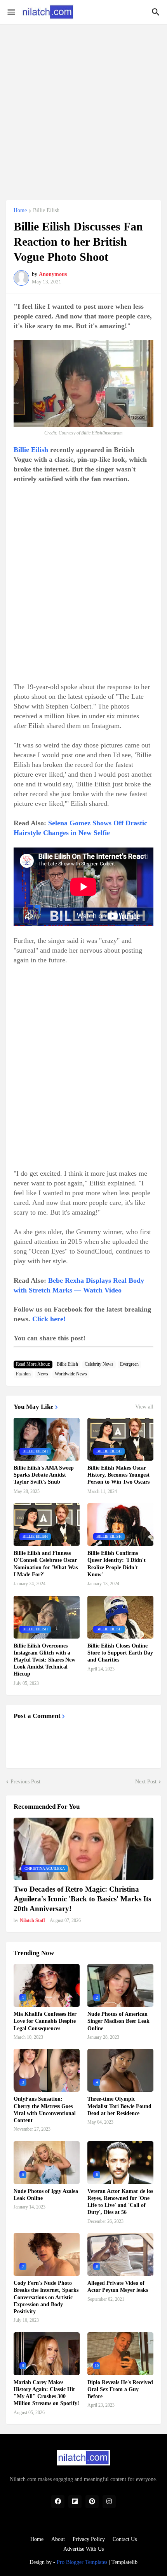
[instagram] (109, 2502)
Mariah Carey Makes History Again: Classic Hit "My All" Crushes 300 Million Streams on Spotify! (46, 2393)
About (58, 2539)
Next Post (146, 1782)
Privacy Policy (89, 2539)
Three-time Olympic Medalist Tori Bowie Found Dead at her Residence (119, 2106)
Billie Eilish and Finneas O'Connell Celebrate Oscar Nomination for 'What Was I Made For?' (46, 1564)
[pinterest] (92, 2502)
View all (144, 1407)
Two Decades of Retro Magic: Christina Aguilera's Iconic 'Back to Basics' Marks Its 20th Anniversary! (82, 1899)
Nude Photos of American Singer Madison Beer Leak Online (118, 2021)
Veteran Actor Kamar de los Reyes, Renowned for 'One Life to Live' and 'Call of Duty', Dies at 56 (120, 2202)
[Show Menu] (11, 12)
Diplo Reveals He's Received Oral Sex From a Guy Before (120, 2389)
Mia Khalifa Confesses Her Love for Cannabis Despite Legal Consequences (45, 2021)
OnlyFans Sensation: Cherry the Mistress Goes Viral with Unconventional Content (45, 2110)
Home (20, 211)
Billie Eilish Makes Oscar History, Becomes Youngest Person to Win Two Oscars (118, 1475)
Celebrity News (99, 1364)
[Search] (157, 12)
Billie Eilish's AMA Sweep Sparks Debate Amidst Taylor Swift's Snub (44, 1475)
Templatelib (124, 2562)
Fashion (23, 1374)
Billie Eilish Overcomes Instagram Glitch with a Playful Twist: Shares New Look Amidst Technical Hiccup (44, 1660)
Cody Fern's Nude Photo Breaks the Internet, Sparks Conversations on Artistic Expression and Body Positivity (46, 2297)
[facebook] (58, 2502)
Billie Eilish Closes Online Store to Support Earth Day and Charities (120, 1653)
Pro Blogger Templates (82, 2562)
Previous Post (25, 1782)
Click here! (49, 1319)
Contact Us (125, 2539)
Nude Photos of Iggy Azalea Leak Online (46, 2195)
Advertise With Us (83, 2549)
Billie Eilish (46, 211)
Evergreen (129, 1364)
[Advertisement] (83, 108)
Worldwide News (71, 1374)
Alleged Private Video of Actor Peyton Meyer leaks (118, 2287)
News (43, 1374)
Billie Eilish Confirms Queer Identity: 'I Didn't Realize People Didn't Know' (117, 1564)
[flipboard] (75, 2502)
